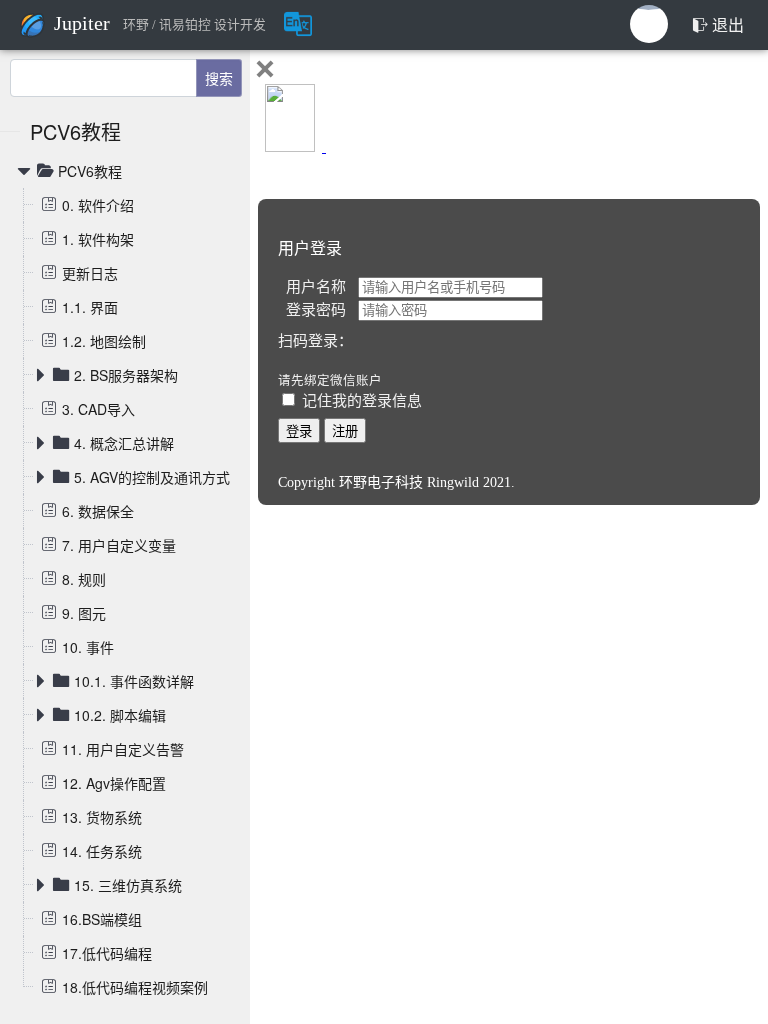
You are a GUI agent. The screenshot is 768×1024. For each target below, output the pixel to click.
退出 (726, 25)
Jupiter (82, 23)
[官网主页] (35, 23)
